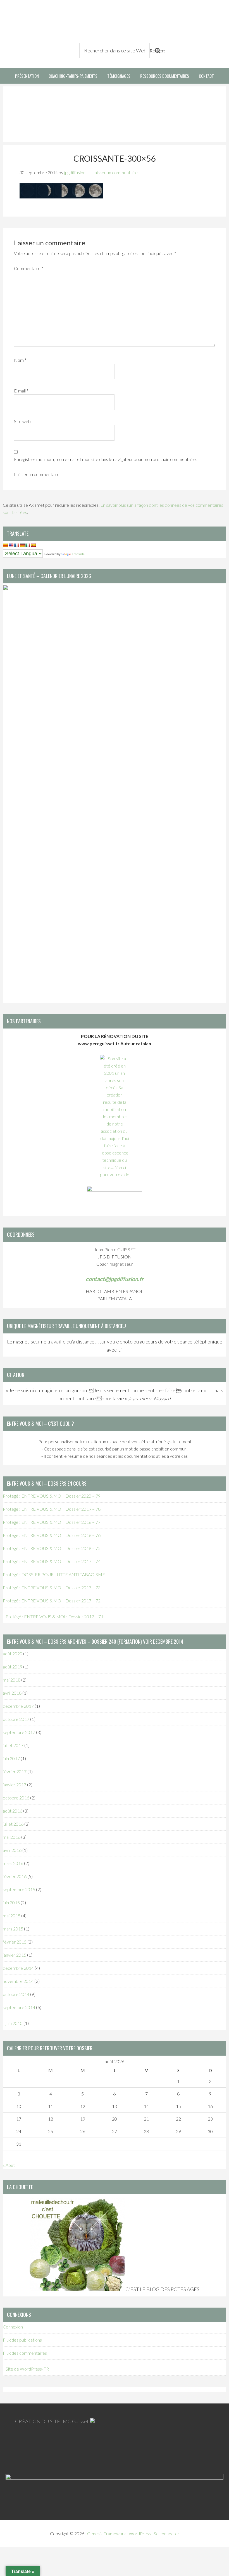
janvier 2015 (15, 1955)
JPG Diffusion (31, 22)
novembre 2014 (18, 1981)
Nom (20, 360)
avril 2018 (12, 1693)
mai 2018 (12, 1680)
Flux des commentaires (25, 2353)
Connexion (13, 2327)
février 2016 (15, 1876)
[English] (11, 545)
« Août (9, 2165)
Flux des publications (22, 2340)
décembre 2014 (18, 1968)
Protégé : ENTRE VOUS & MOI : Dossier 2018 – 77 (52, 1522)
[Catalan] (5, 545)
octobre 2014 (16, 1994)
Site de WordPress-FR (27, 2369)
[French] (16, 545)
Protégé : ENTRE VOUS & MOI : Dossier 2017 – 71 (54, 1616)
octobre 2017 (16, 1719)
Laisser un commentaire (115, 172)
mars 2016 (13, 1863)
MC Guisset (76, 2421)
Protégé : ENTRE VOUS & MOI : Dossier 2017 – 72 (52, 1601)
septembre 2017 (19, 1732)
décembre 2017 (18, 1706)
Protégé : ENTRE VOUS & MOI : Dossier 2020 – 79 (52, 1496)
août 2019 (13, 1667)
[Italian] (28, 545)
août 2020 (13, 1654)
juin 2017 (11, 1758)
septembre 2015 (19, 1889)
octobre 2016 (16, 1798)
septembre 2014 (19, 2007)
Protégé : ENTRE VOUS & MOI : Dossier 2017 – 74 (52, 1561)
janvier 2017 (15, 1785)
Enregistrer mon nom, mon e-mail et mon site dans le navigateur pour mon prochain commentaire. (105, 459)
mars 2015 (13, 1929)
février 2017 (15, 1771)
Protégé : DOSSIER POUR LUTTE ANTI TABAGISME (54, 1574)
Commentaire (29, 268)
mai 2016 (12, 1837)
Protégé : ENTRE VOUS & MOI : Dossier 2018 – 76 (52, 1535)
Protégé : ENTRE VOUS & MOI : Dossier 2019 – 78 (52, 1509)
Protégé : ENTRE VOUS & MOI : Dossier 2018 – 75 (52, 1548)
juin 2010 (14, 2023)
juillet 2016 (13, 1824)
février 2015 (15, 1942)
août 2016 (13, 1811)
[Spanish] (33, 545)
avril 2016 (12, 1850)
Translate (78, 554)
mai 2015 (12, 1916)
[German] (22, 545)
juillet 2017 (13, 1745)
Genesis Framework (107, 2533)
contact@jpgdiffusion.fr (115, 1279)
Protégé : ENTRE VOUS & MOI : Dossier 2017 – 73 (52, 1587)
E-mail (21, 391)
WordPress (140, 2533)
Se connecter (166, 2533)
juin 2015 (11, 1902)
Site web (22, 421)
